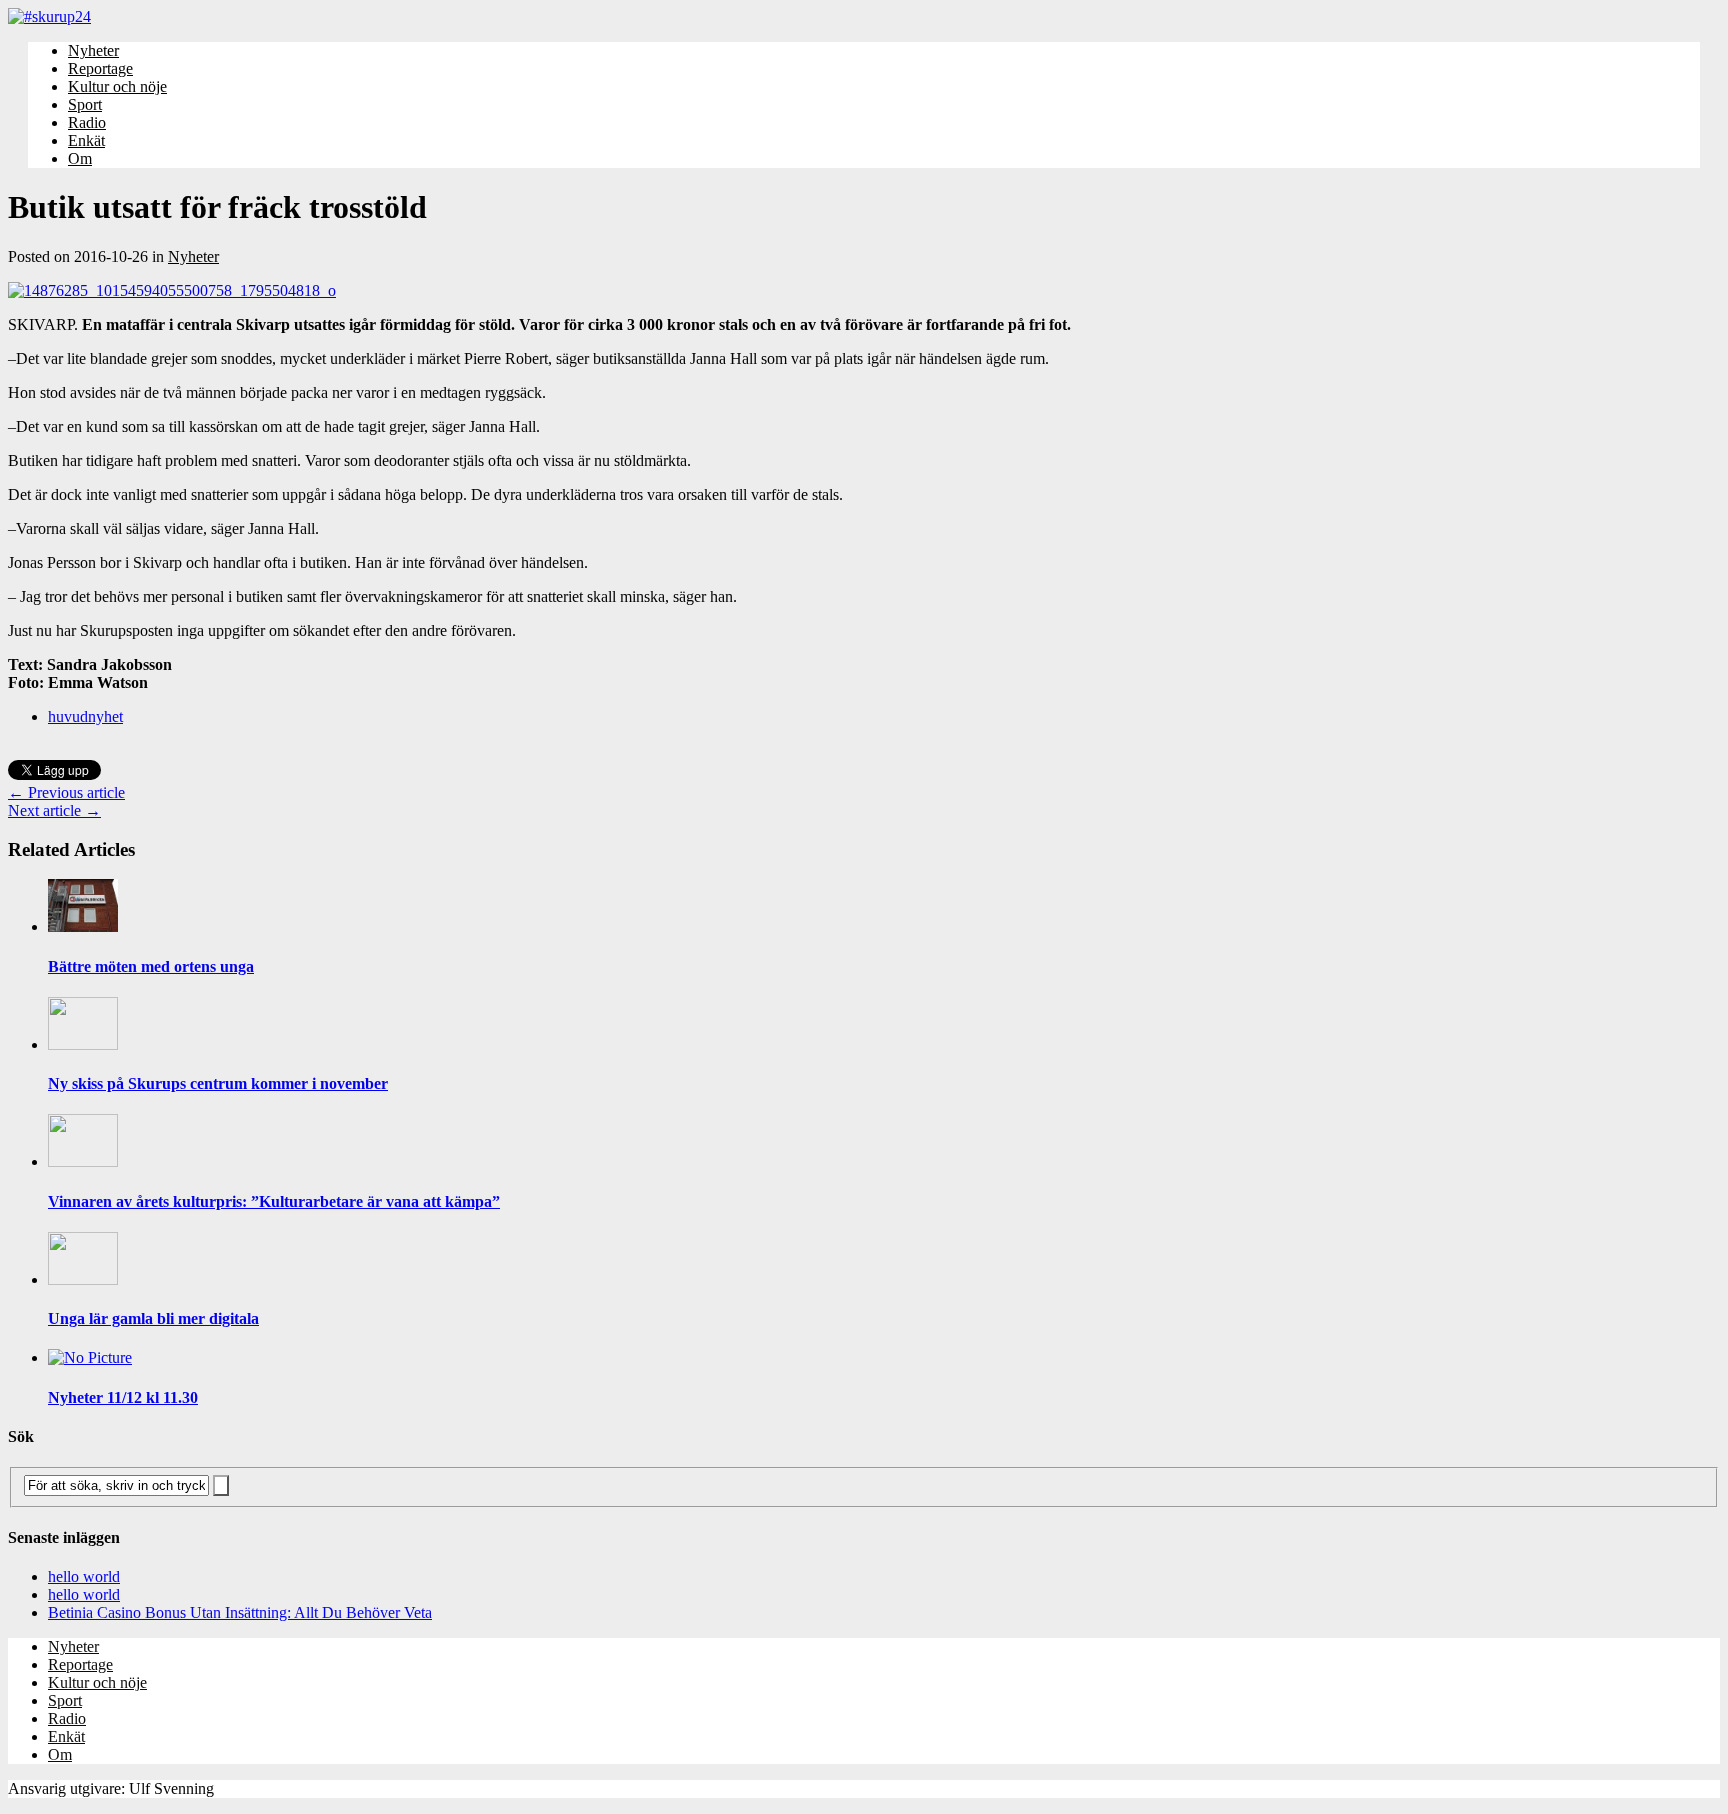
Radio (87, 122)
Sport (85, 104)
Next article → (54, 810)
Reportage (100, 68)
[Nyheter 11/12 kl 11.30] (90, 1357)
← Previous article (66, 792)
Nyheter (93, 50)
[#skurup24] (864, 17)
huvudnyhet (85, 716)
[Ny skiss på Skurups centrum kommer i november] (83, 1044)
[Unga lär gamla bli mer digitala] (83, 1279)
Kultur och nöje (117, 86)
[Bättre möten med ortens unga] (83, 926)
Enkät (86, 140)
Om (80, 158)
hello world (84, 1576)
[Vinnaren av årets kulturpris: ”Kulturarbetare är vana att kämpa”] (83, 1161)
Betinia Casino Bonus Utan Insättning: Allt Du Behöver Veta (240, 1612)
